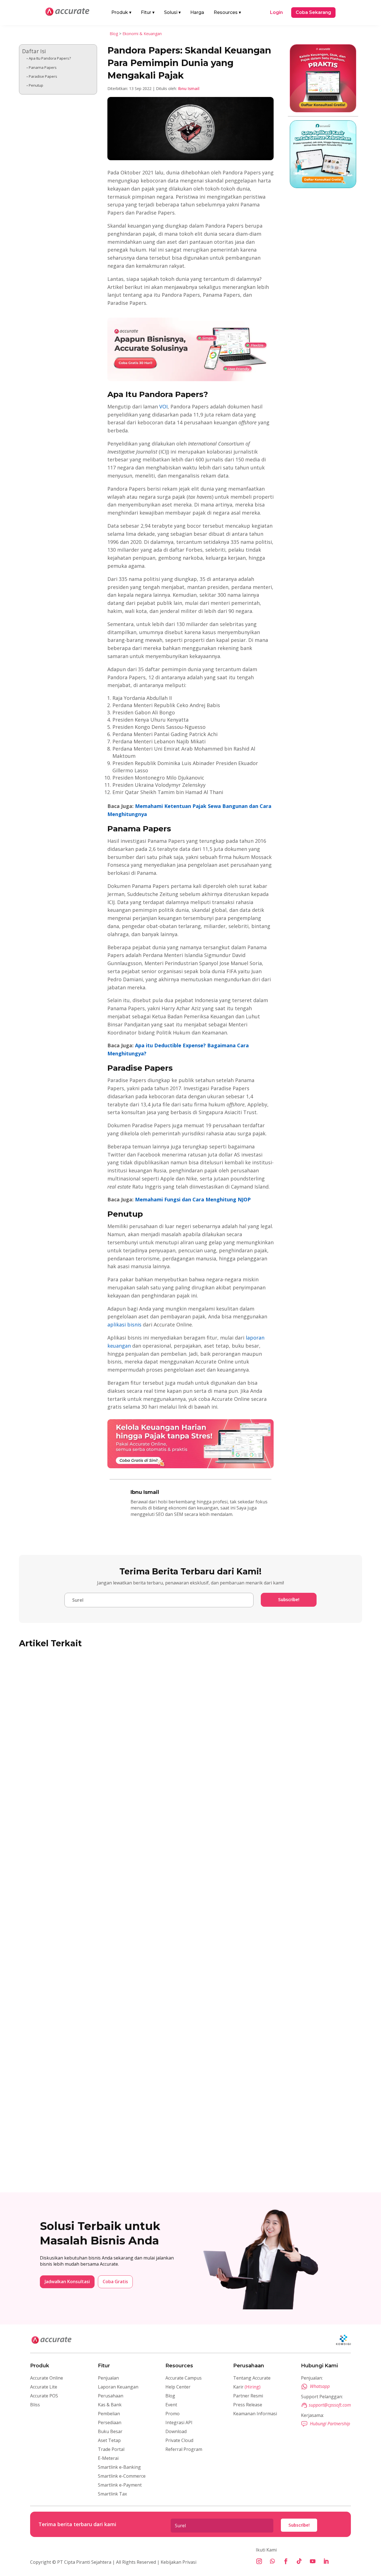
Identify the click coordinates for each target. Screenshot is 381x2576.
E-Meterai (108, 2458)
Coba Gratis (115, 2282)
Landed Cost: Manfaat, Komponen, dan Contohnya (91, 1976)
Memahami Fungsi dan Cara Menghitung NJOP (193, 1199)
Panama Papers (43, 67)
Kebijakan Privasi (178, 2562)
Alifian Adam (43, 1809)
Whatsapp (320, 2386)
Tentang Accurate (252, 2378)
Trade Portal (111, 2449)
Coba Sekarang (313, 12)
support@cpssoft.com (330, 2405)
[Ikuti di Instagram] (259, 2561)
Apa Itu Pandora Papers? (50, 58)
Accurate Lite (44, 2387)
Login (276, 12)
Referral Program (184, 2449)
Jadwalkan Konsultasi (67, 2282)
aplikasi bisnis (124, 1324)
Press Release (248, 2405)
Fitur (148, 12)
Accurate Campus (184, 2378)
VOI (163, 406)
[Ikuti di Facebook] (286, 2561)
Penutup (36, 85)
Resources (227, 12)
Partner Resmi (248, 2396)
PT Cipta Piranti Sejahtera (84, 2562)
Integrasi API (179, 2422)
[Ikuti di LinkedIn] (326, 2561)
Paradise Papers (43, 76)
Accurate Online (47, 2378)
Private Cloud (179, 2440)
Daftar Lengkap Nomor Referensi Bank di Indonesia (93, 2151)
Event (171, 2405)
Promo (173, 2414)
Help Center (178, 2387)
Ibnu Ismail (189, 88)
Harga (197, 12)
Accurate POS (44, 2396)
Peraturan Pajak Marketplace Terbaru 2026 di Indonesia (98, 1800)
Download (176, 2431)
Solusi (172, 12)
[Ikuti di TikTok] (299, 2561)
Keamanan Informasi (255, 2414)
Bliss (35, 2405)
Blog (114, 34)
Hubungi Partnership (330, 2424)
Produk (121, 12)
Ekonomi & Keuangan (142, 34)
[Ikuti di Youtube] (313, 2561)
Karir (247, 2387)
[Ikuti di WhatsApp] (273, 2561)
